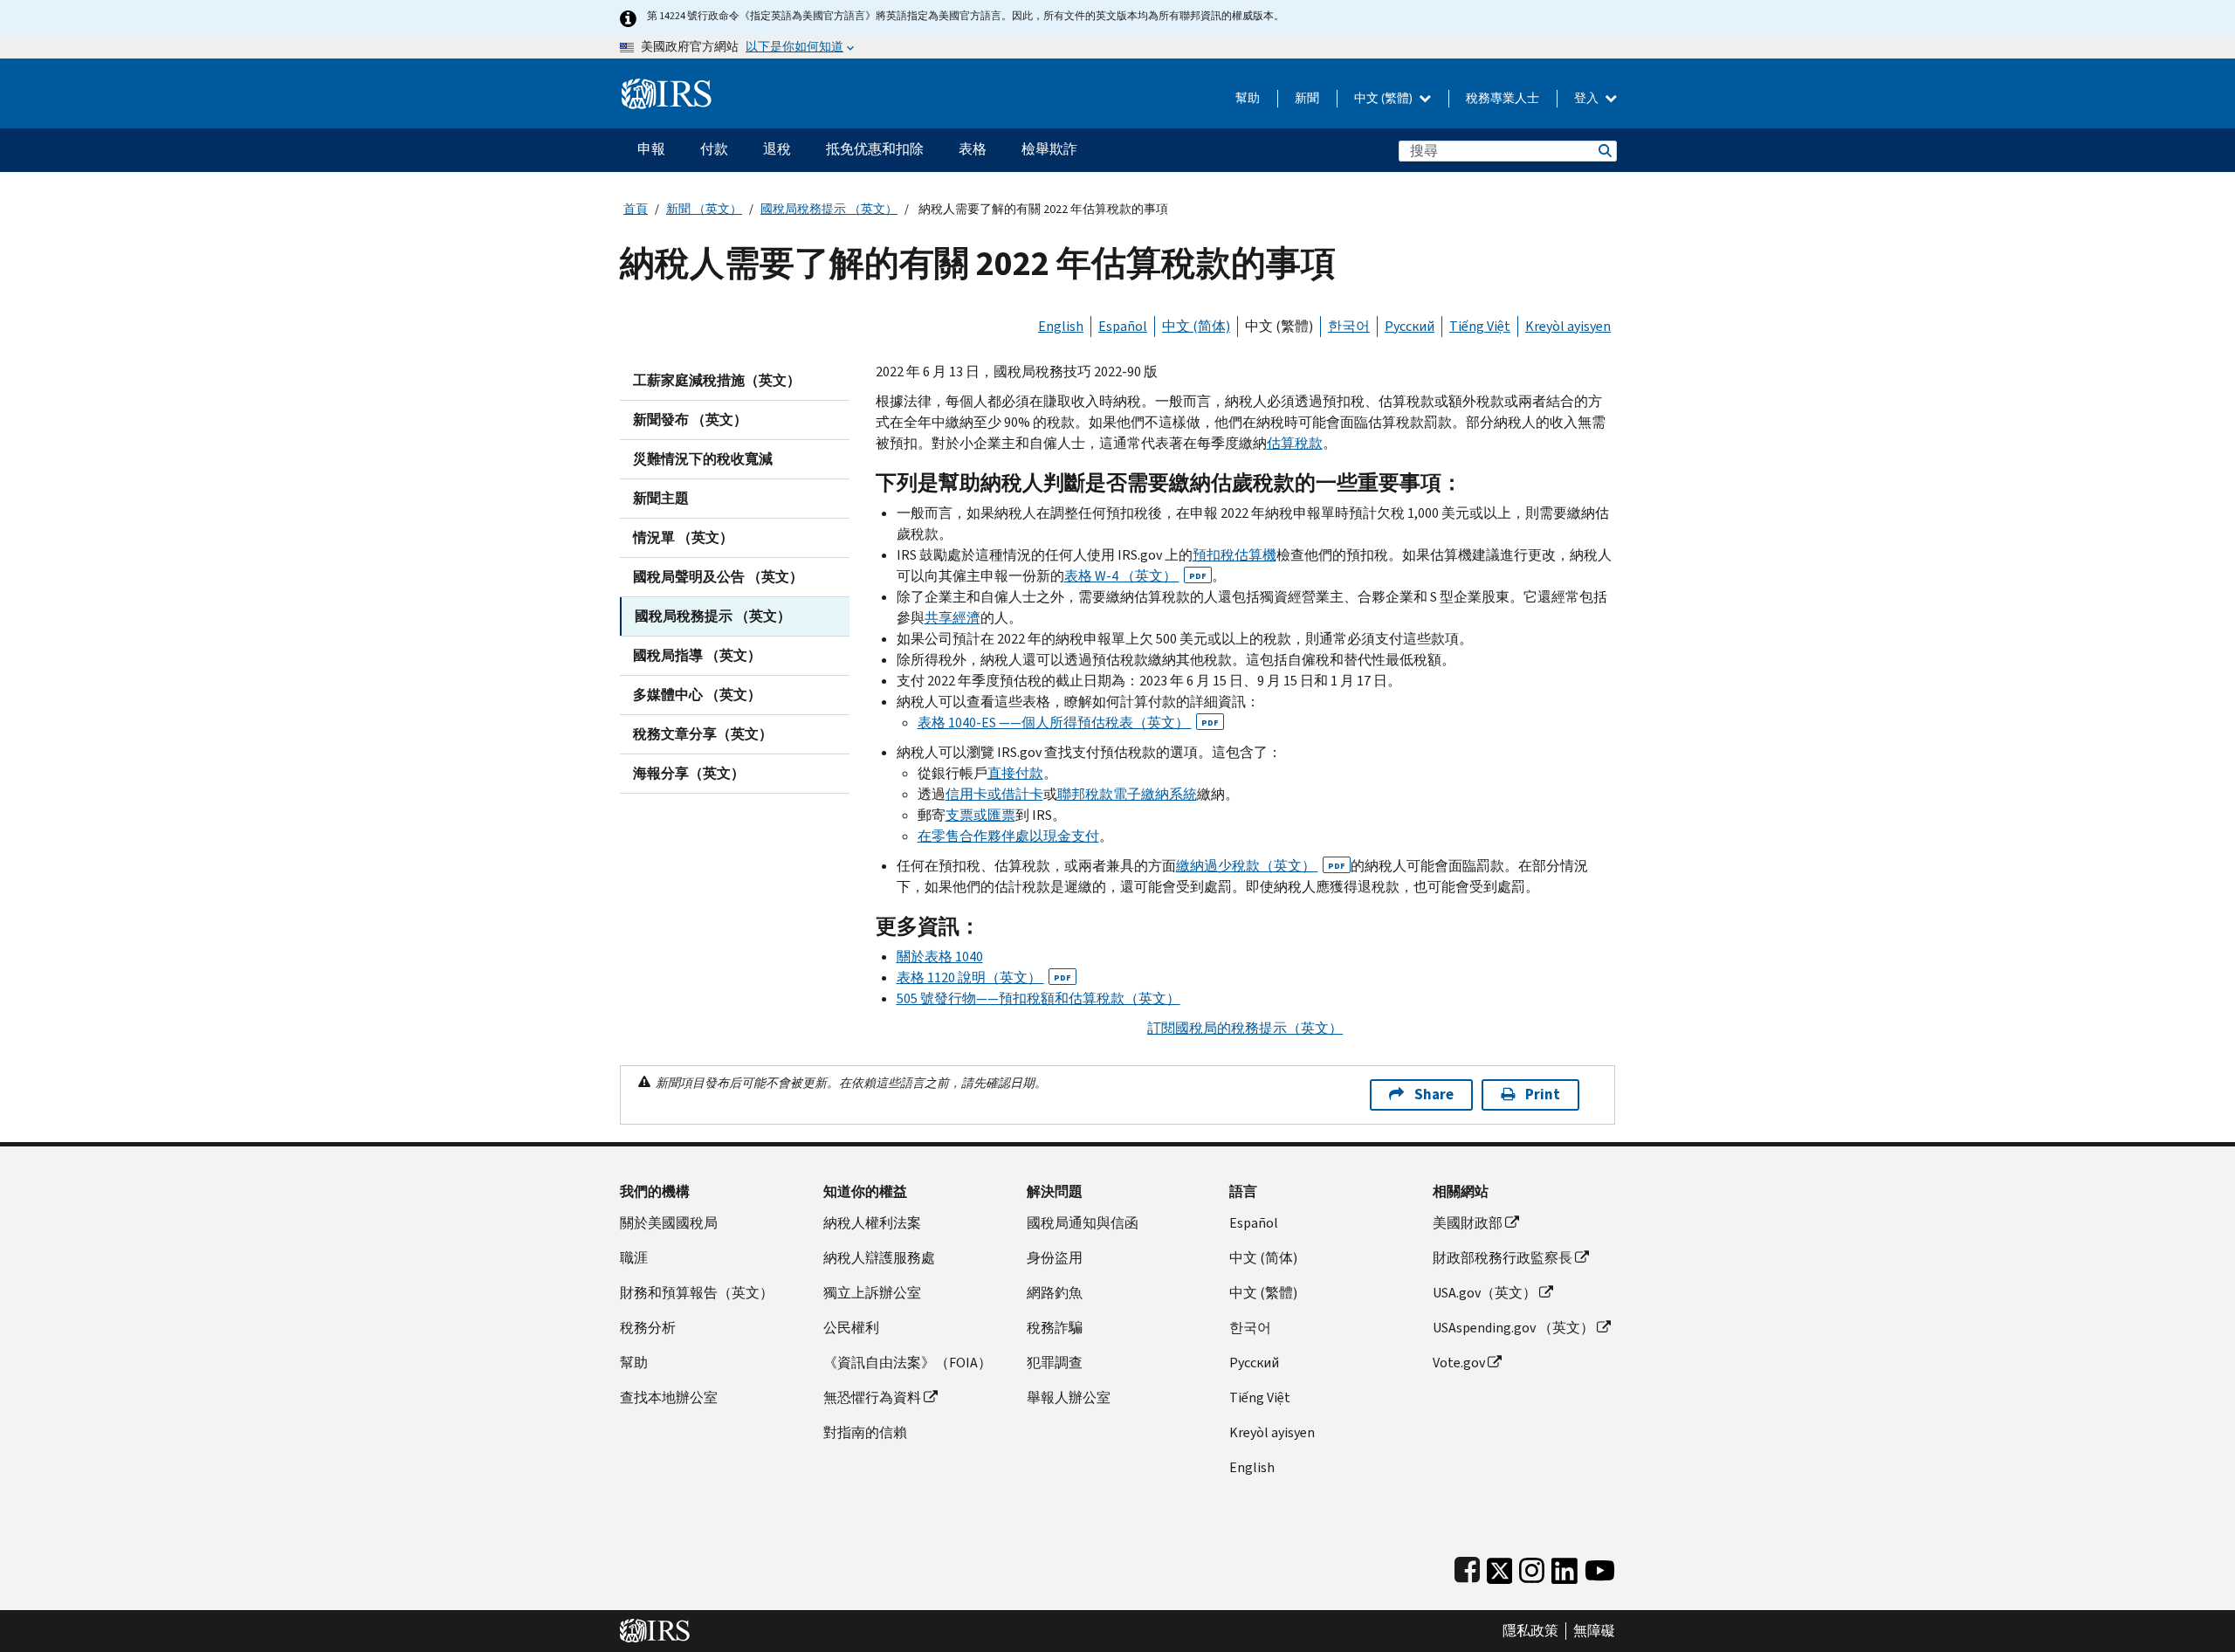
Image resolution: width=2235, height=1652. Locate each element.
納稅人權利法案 (872, 1223)
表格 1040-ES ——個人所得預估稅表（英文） (1068, 723)
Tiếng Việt (1480, 326)
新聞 (1307, 98)
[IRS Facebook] (1467, 1567)
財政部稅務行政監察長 (1503, 1258)
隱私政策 (1530, 1631)
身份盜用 (1055, 1258)
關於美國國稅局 (669, 1223)
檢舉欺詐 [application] (1049, 149)
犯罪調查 (1055, 1363)
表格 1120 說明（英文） (984, 977)
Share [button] (1434, 1094)
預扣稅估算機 (1234, 555)
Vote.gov (1459, 1363)
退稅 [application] (777, 149)
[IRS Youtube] (1600, 1567)
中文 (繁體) (1385, 98)
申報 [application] (651, 149)
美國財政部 (1468, 1223)
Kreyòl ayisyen (1568, 326)
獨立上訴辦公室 (872, 1293)
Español (1123, 326)
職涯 (634, 1258)
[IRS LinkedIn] (1564, 1567)
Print (1543, 1094)
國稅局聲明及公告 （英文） (718, 577)
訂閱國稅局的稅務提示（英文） (1245, 1028)
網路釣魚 (1055, 1293)
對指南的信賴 (865, 1432)
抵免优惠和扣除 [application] (875, 149)
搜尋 (1604, 151)
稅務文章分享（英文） (703, 734)
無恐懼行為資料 (872, 1397)
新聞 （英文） (704, 209)
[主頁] (667, 87)
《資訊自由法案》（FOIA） (908, 1363)
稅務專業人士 (1503, 98)
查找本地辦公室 (669, 1397)
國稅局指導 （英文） (697, 655)
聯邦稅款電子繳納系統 (1127, 794)
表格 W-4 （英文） (1135, 576)
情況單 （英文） (683, 537)
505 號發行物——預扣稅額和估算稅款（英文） (1038, 998)
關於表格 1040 (940, 957)
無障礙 (1594, 1631)
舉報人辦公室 (1069, 1397)
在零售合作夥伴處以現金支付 (1008, 836)
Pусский (1254, 1363)
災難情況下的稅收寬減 (703, 459)
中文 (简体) (1196, 326)
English (1061, 326)
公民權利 (851, 1328)
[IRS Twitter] (1500, 1567)
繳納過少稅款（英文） (1261, 866)
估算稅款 (1295, 443)
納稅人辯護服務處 (879, 1258)
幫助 (1248, 98)
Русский (1410, 326)
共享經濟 (952, 618)
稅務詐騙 (1055, 1328)
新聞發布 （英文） (690, 420)
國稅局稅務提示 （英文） (829, 209)
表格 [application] (973, 149)
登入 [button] (1588, 98)
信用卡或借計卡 (994, 794)
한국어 (1349, 326)
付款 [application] (714, 149)
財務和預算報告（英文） (697, 1293)
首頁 (636, 209)
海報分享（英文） (689, 773)
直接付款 (1015, 773)
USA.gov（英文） (1485, 1293)
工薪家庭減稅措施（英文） (717, 380)
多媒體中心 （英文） (697, 695)
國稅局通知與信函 (1083, 1223)
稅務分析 (648, 1328)
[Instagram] (1532, 1567)
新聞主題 (661, 498)
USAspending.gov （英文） (1513, 1328)
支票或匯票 (980, 815)
